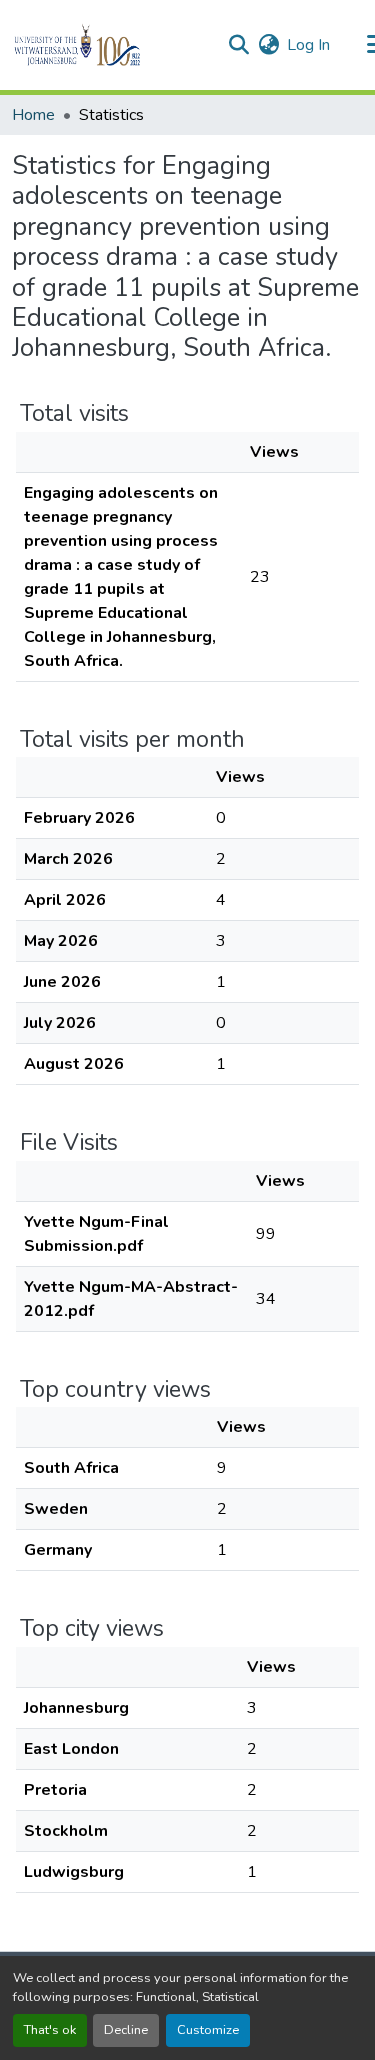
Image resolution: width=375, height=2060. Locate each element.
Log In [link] (308, 45)
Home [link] (33, 115)
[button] (111, 45)
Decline (126, 2030)
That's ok (50, 2030)
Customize (208, 2030)
